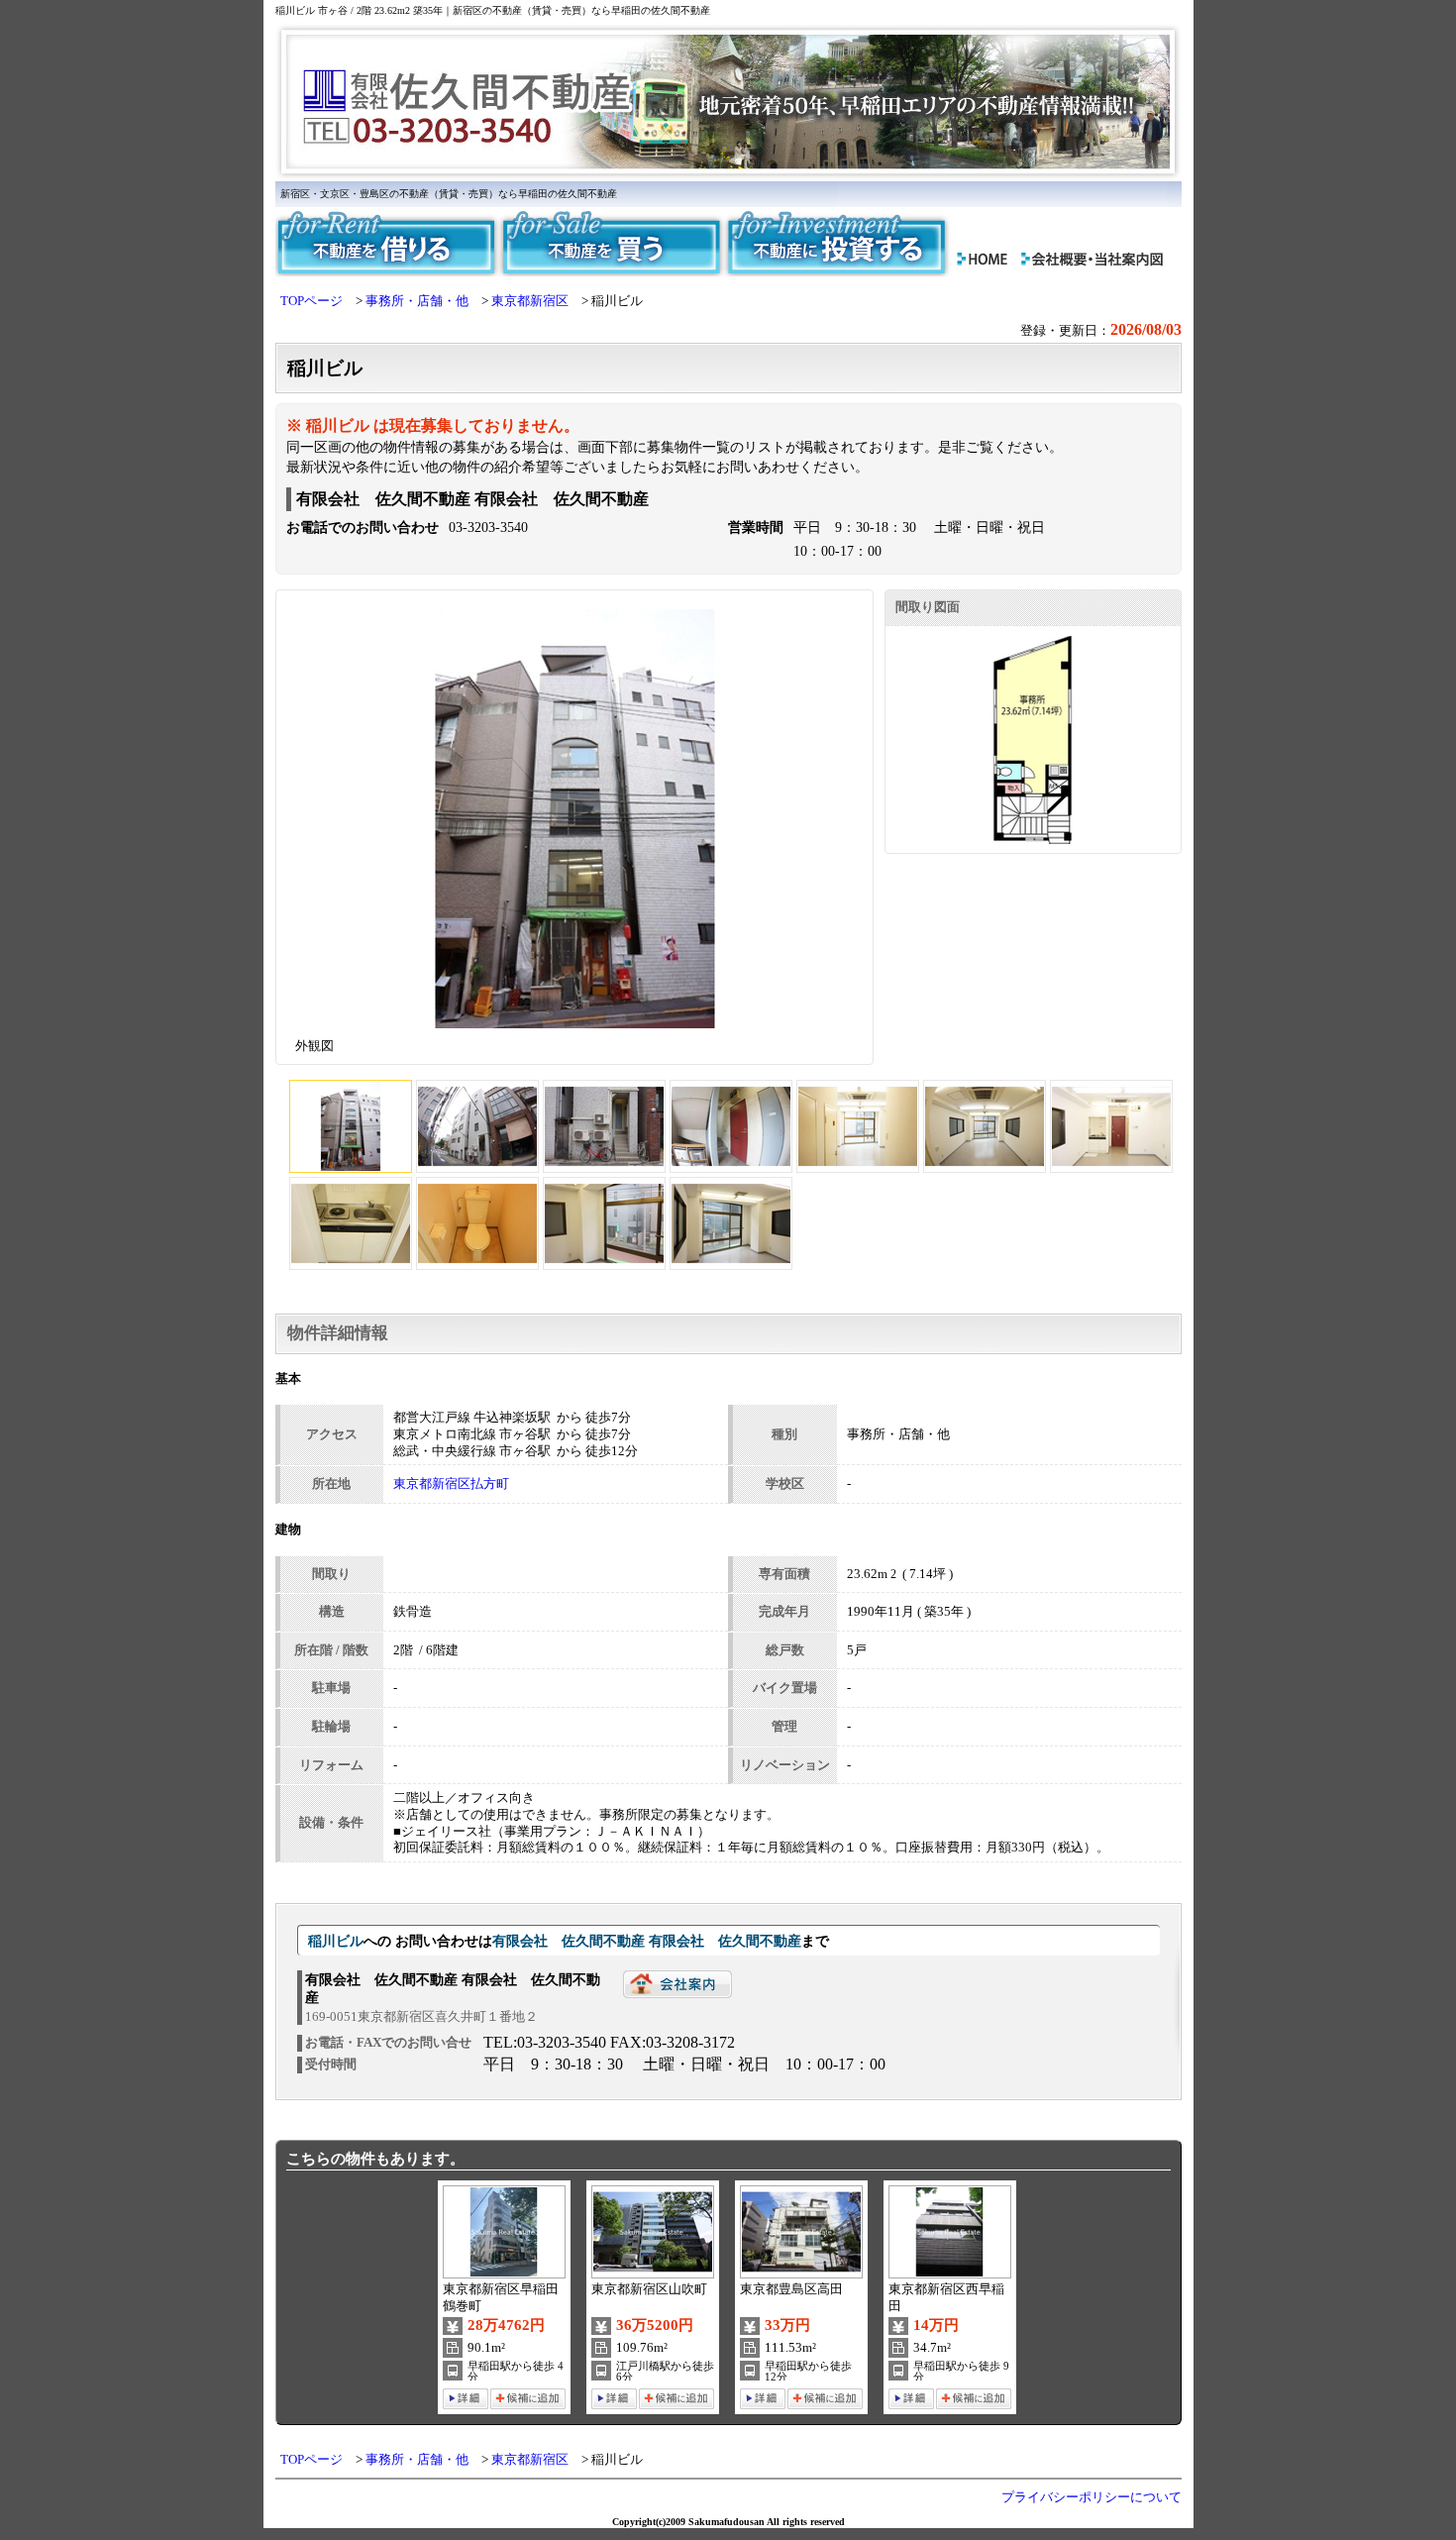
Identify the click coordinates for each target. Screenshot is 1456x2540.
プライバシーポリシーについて (1092, 2497)
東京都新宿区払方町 (451, 1484)
